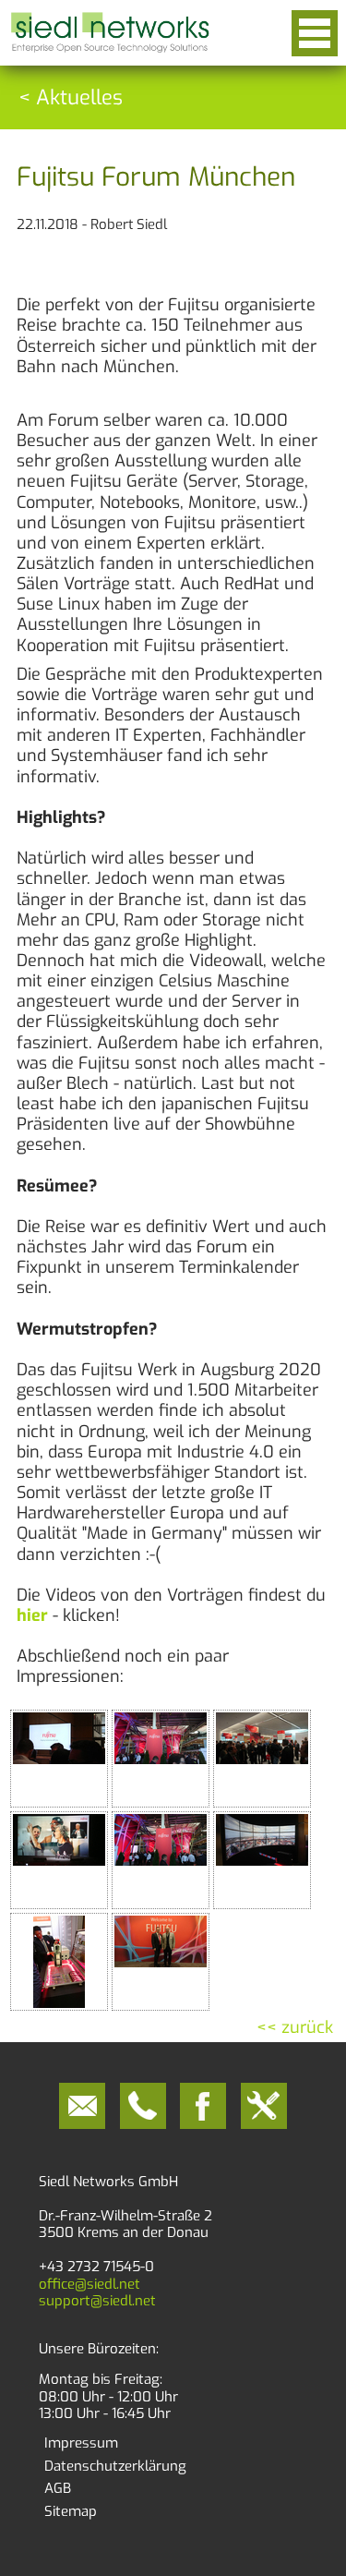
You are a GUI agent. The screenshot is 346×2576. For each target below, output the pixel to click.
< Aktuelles (71, 97)
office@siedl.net (89, 2284)
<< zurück (295, 2027)
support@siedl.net (97, 2301)
